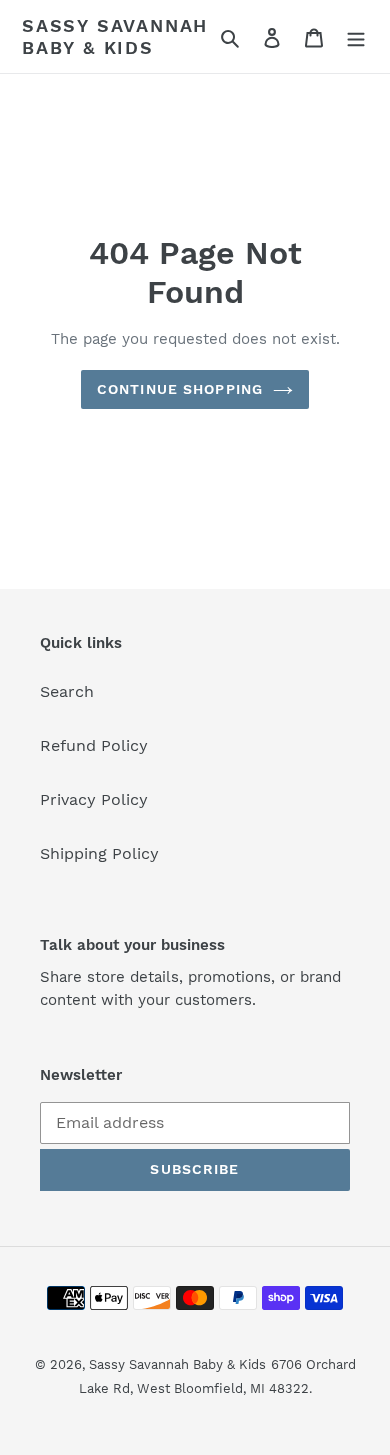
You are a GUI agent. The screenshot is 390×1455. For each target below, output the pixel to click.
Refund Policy (94, 745)
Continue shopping (180, 389)
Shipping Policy (99, 853)
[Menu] (356, 37)
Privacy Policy (94, 799)
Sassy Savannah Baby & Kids (115, 36)
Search (67, 691)
